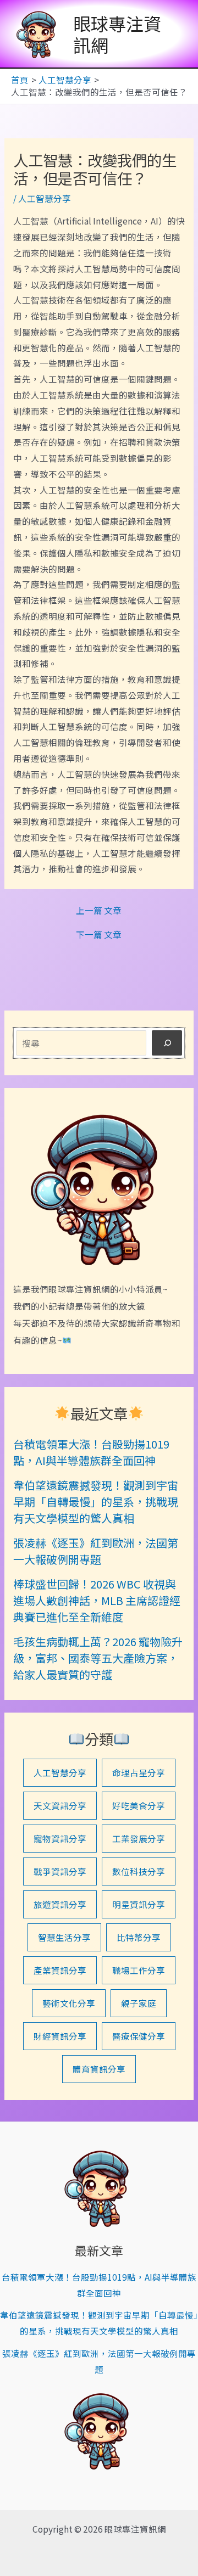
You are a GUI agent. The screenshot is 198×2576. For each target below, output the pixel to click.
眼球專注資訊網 (117, 33)
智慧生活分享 (64, 1937)
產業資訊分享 (60, 1970)
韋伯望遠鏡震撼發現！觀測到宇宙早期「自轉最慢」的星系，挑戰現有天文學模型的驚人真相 (96, 1502)
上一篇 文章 (99, 911)
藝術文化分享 (69, 2003)
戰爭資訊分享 (60, 1871)
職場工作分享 (139, 1970)
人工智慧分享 (45, 198)
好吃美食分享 (139, 1805)
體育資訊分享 (99, 2069)
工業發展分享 (139, 1838)
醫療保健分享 (139, 2036)
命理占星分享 (139, 1772)
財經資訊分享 (60, 2036)
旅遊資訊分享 (60, 1904)
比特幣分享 (139, 1937)
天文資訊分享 (60, 1805)
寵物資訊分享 (60, 1838)
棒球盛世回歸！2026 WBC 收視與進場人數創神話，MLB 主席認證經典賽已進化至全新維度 (97, 1600)
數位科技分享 (139, 1871)
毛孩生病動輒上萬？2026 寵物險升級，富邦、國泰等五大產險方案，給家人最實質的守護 (98, 1658)
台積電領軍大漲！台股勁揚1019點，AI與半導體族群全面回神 (91, 1452)
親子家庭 (139, 2003)
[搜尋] (167, 1043)
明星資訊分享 (139, 1904)
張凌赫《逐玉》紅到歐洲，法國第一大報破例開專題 (96, 1551)
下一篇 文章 (99, 935)
